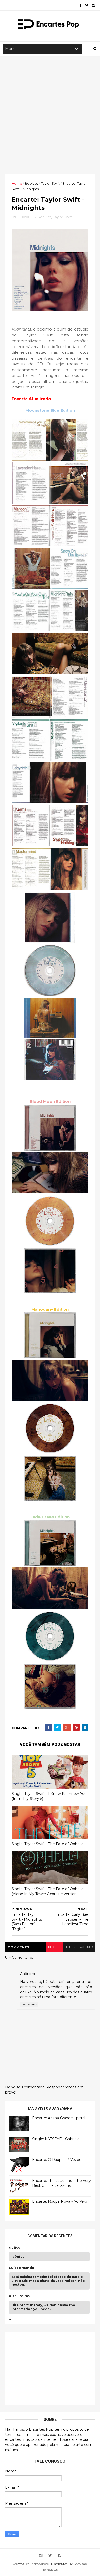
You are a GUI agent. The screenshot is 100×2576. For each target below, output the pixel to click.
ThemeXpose (39, 2564)
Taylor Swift (50, 183)
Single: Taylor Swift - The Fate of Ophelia (47, 1844)
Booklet (31, 183)
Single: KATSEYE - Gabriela (56, 2139)
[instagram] (93, 5)
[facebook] (80, 5)
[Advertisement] (50, 115)
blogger (55, 1947)
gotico (15, 2248)
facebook (86, 1947)
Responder (29, 2005)
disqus (70, 1947)
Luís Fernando (22, 2268)
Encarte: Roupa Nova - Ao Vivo (60, 2201)
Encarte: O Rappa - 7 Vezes (57, 2160)
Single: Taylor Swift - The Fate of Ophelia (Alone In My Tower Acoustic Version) (47, 1891)
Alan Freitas (19, 2296)
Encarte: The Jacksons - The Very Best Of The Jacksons (61, 2183)
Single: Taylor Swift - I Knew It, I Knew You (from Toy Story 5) (49, 1796)
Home (17, 183)
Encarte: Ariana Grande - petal (59, 2118)
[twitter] (87, 5)
